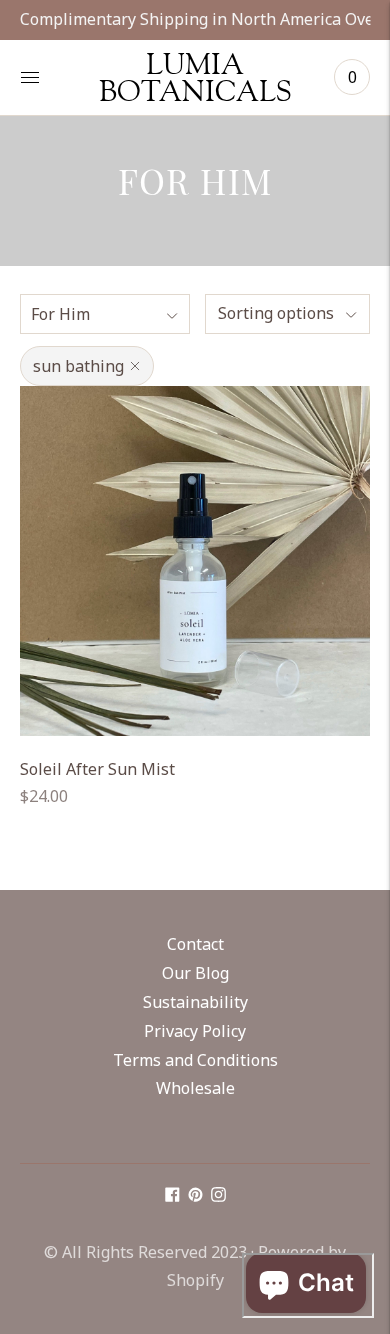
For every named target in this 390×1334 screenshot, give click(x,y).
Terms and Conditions (195, 1060)
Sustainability (195, 1002)
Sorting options (276, 313)
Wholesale (195, 1088)
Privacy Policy (195, 1031)
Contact (195, 944)
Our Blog (195, 973)
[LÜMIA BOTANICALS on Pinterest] (195, 1196)
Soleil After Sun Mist (97, 769)
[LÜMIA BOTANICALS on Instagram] (218, 1196)
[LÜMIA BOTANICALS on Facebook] (172, 1196)
